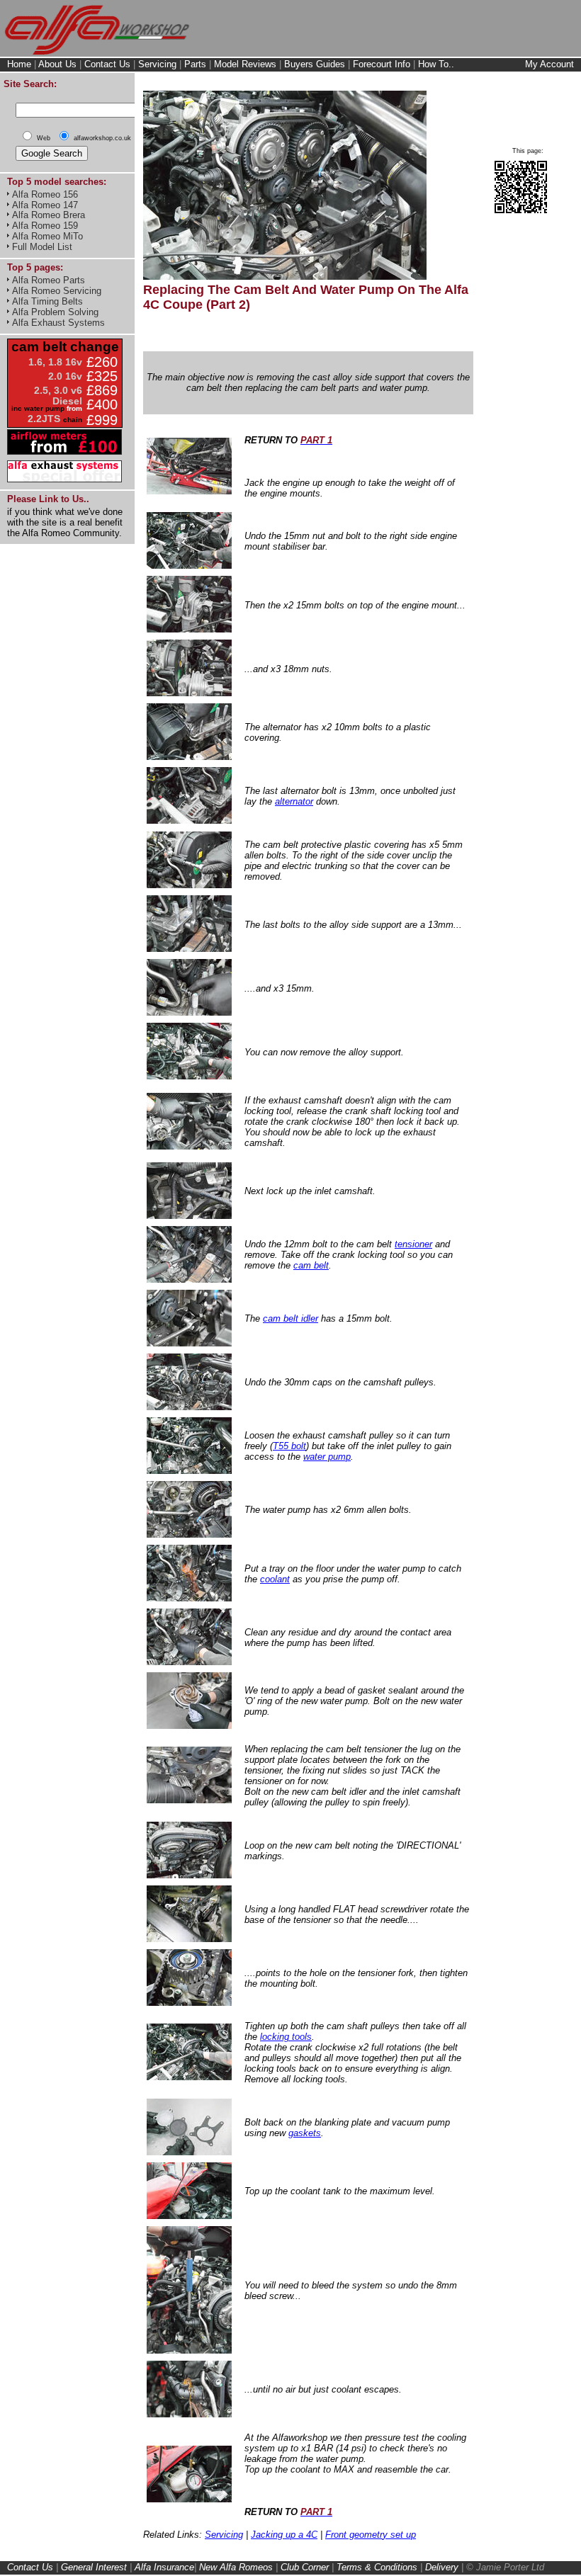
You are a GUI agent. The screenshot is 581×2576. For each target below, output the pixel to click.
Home (19, 64)
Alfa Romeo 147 (45, 205)
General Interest (94, 2567)
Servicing (157, 64)
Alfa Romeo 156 (45, 194)
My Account (549, 64)
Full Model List (42, 247)
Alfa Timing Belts (47, 301)
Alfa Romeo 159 (45, 226)
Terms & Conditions (377, 2567)
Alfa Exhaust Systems (58, 323)
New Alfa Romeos (236, 2567)
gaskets (305, 2133)
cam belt (311, 1265)
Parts (195, 64)
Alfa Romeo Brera (49, 215)
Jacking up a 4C (284, 2535)
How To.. (436, 64)
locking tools (286, 2037)
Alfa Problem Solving (55, 312)
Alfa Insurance (164, 2567)
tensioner (413, 1244)
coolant (275, 1579)
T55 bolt (289, 1446)
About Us (57, 64)
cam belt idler (290, 1318)
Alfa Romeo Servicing (57, 291)
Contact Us (107, 64)
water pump (327, 1457)
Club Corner (305, 2567)
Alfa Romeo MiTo (47, 236)
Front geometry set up (371, 2535)
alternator (294, 801)
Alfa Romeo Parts (49, 280)
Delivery (442, 2567)
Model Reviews (245, 64)
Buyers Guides (315, 64)
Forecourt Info (382, 64)
